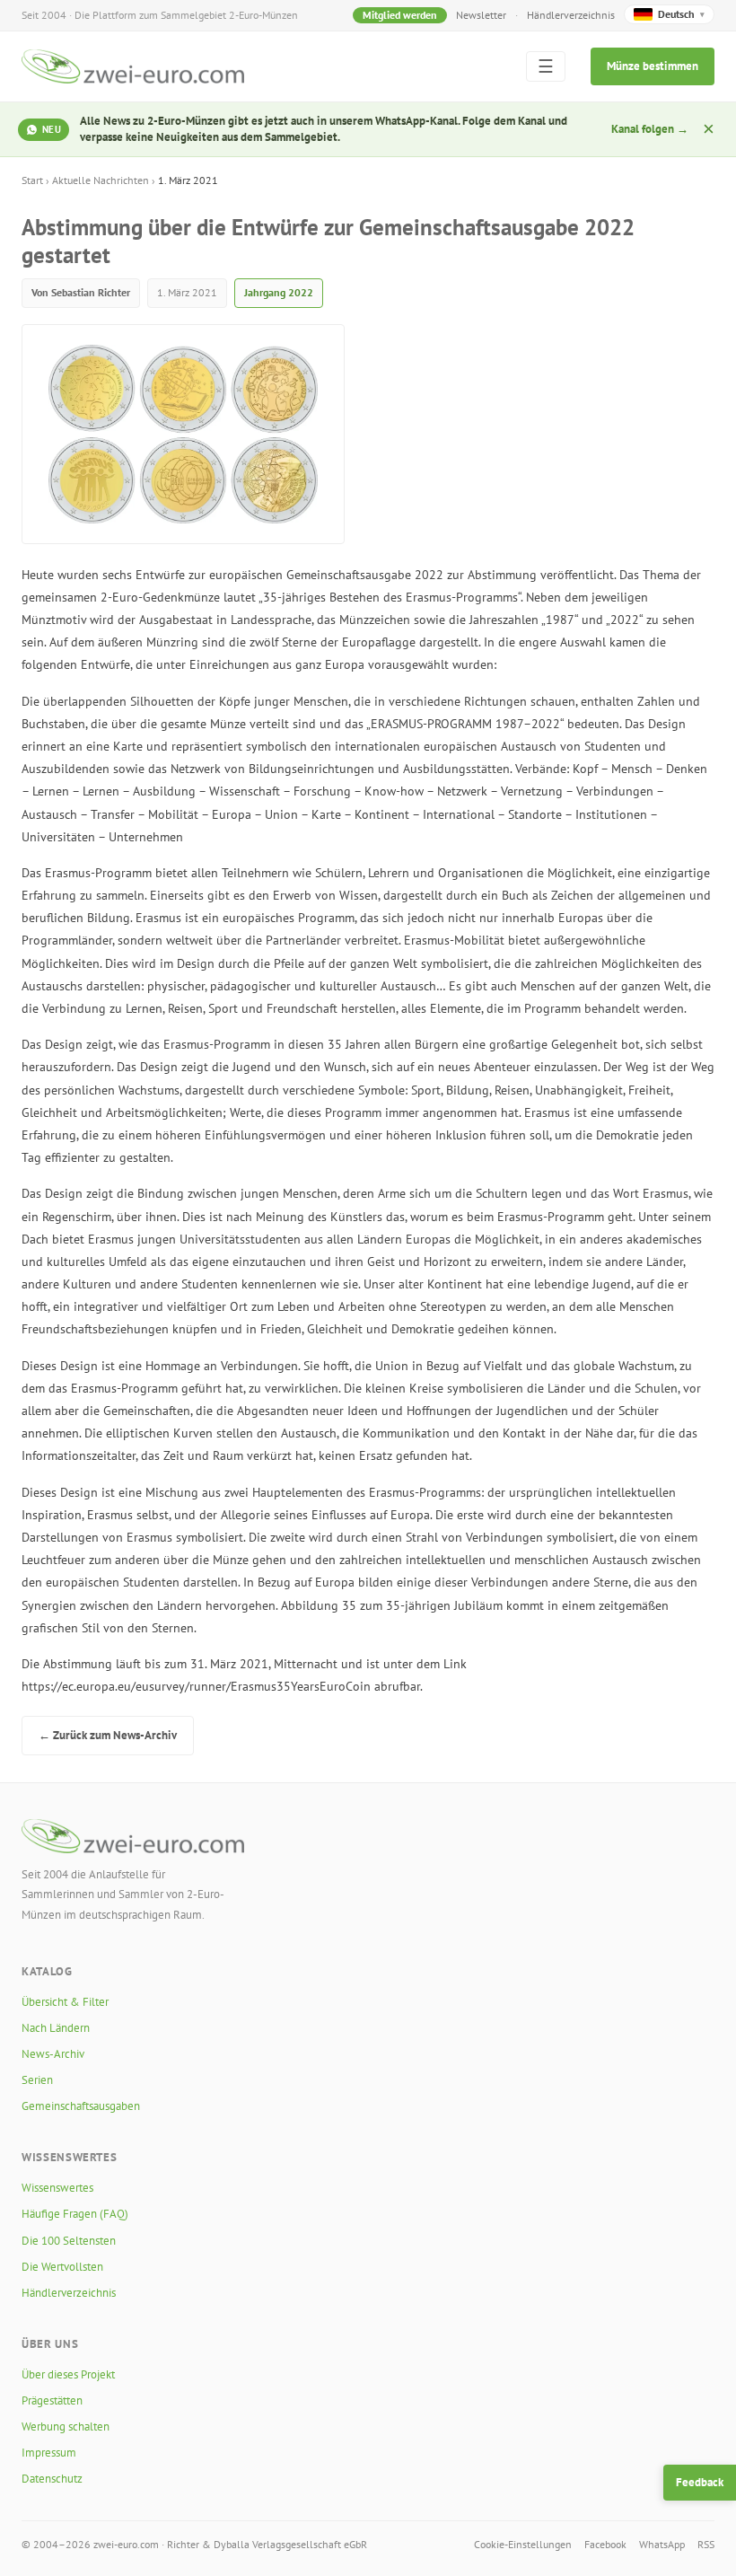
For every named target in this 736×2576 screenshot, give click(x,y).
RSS (706, 2544)
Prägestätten (52, 2400)
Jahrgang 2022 (279, 292)
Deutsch (681, 14)
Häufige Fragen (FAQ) (75, 2214)
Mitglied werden (400, 15)
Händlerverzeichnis (571, 15)
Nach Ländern (56, 2028)
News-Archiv (53, 2054)
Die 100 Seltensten (69, 2241)
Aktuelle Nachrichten (101, 180)
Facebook (605, 2544)
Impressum (49, 2453)
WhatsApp (662, 2544)
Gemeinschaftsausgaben (81, 2106)
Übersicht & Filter (65, 2002)
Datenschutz (52, 2479)
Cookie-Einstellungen (523, 2544)
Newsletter (481, 15)
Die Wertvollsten (62, 2267)
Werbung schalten (66, 2427)
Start (32, 180)
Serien (37, 2080)
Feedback (700, 2482)
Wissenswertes (57, 2188)
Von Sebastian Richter (81, 292)
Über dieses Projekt (68, 2374)
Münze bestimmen (653, 66)
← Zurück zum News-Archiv (108, 1735)
